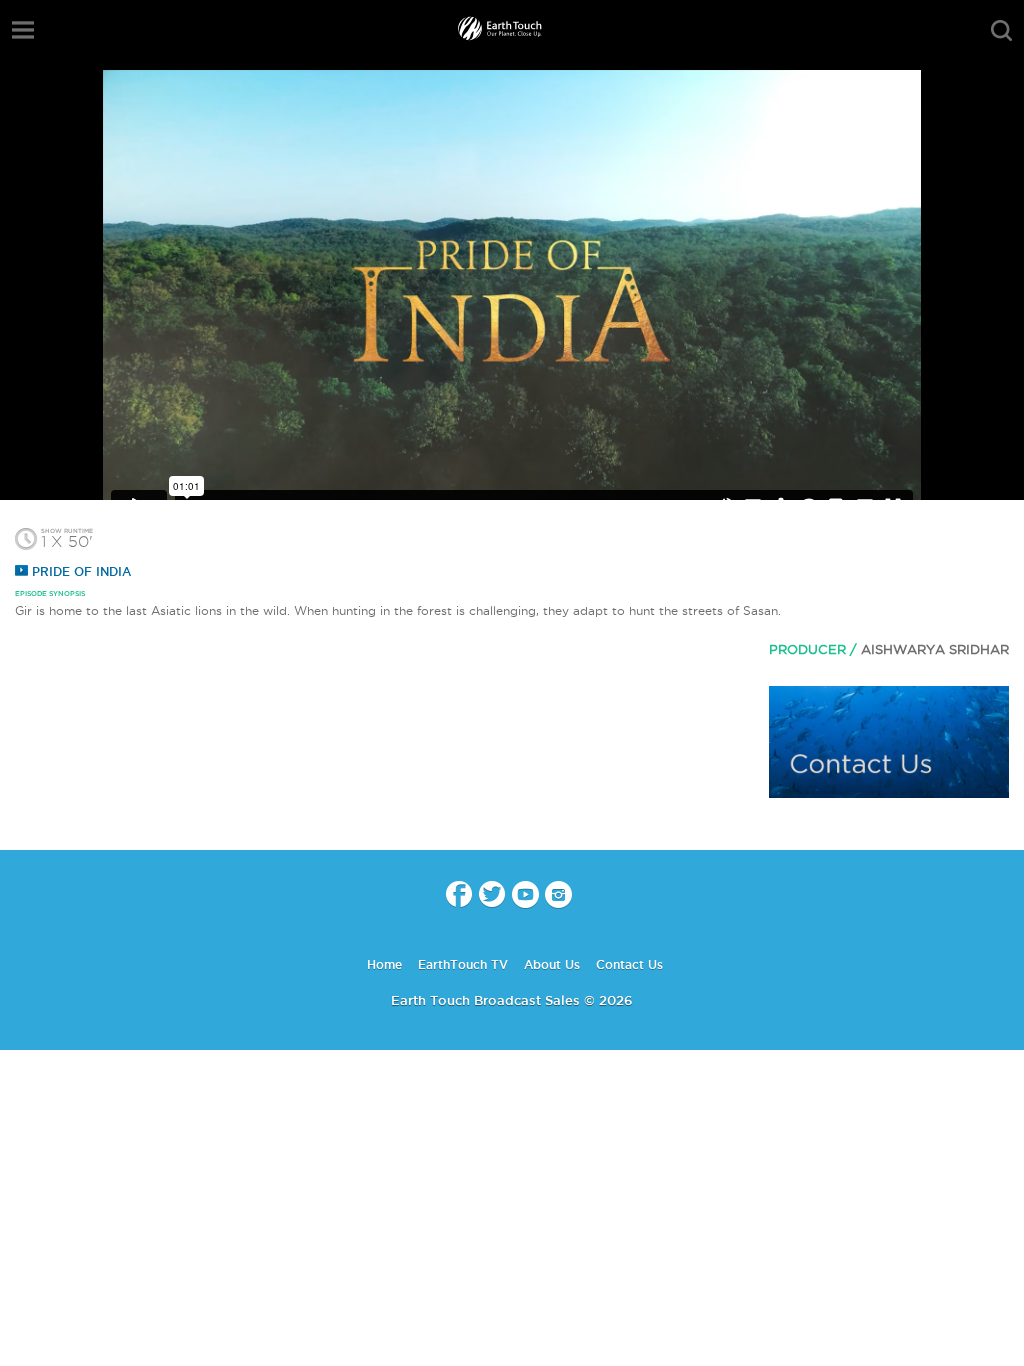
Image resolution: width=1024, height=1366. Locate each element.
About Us (552, 964)
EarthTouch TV (463, 964)
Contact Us (629, 964)
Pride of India (79, 571)
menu (23, 30)
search (1001, 31)
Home (384, 964)
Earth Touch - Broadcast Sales (512, 30)
